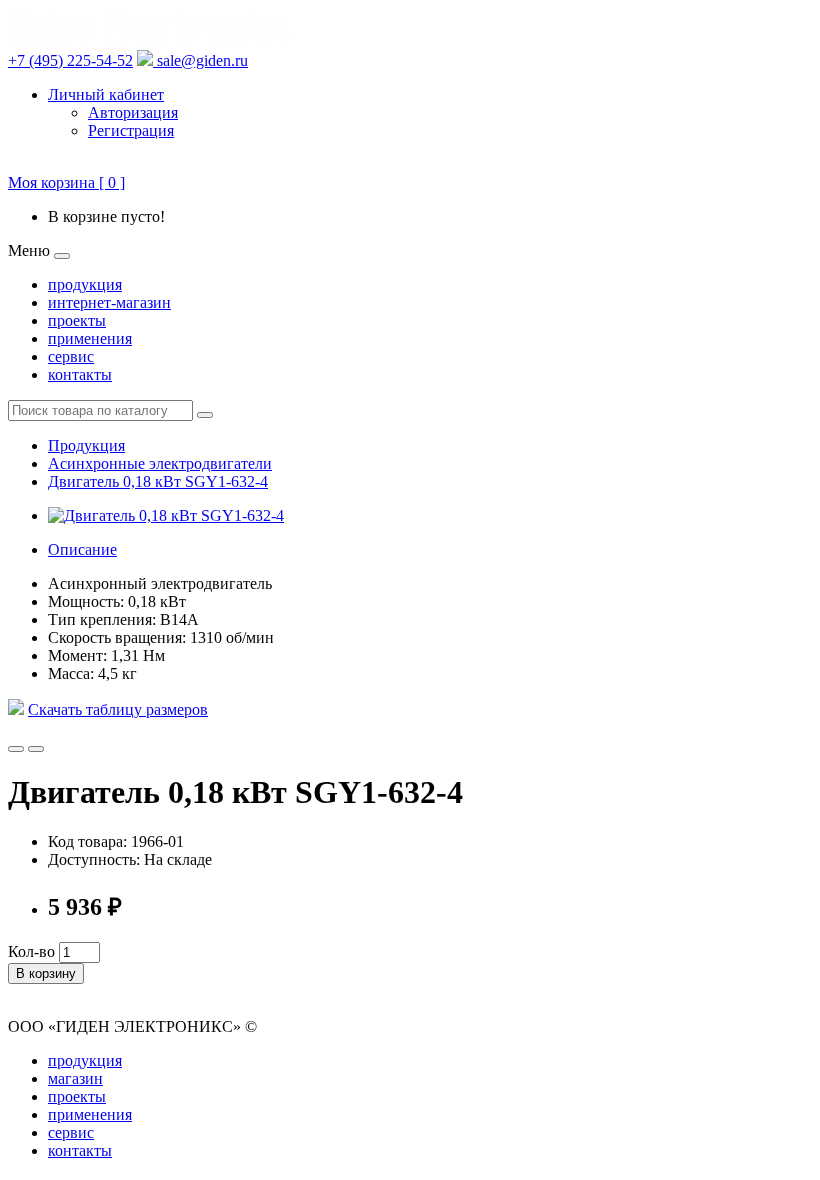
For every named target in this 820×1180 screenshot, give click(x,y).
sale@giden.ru (200, 60)
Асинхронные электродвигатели (160, 463)
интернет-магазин (109, 302)
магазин (75, 1078)
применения (90, 338)
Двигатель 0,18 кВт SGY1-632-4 (158, 481)
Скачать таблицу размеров (118, 709)
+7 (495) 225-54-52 (70, 60)
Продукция (86, 445)
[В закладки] (16, 749)
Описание (82, 549)
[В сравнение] (36, 749)
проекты (77, 320)
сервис (71, 356)
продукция (85, 284)
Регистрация (131, 130)
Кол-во (31, 951)
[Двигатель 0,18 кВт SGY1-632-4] (166, 515)
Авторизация (133, 112)
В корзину (46, 973)
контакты (80, 374)
